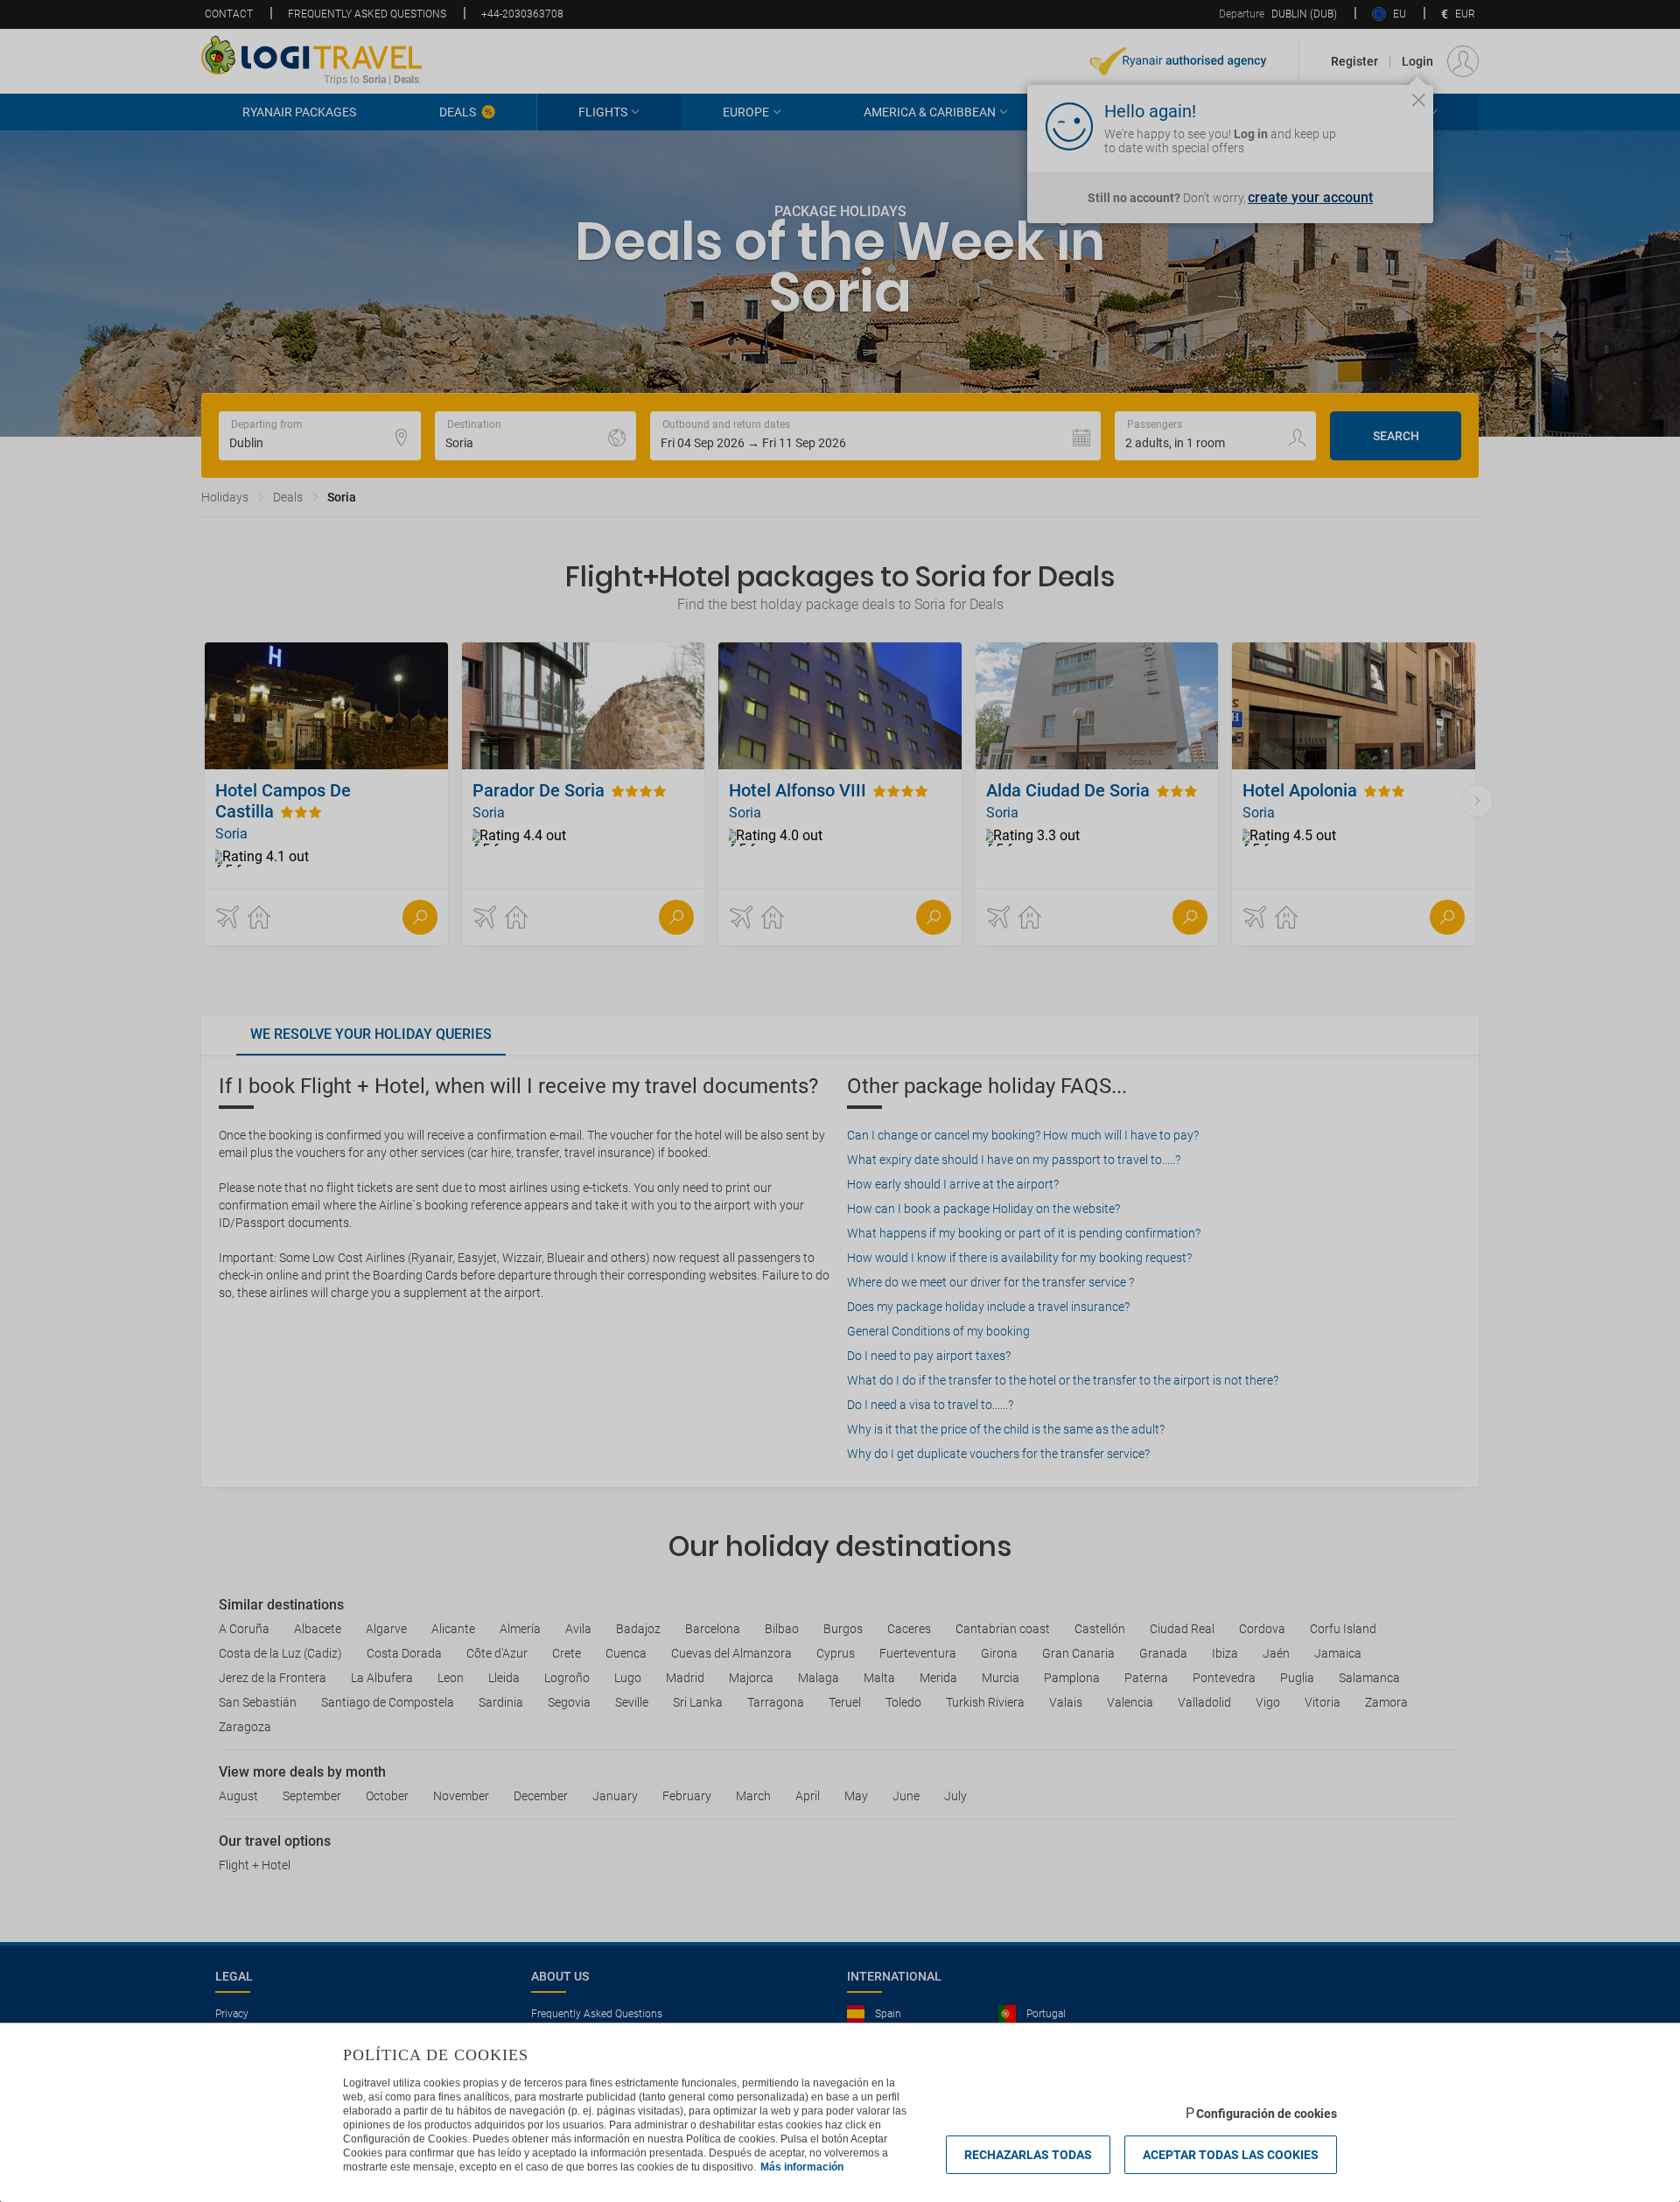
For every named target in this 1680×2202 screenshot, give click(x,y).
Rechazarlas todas (1028, 2155)
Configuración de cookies (1267, 2114)
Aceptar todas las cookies (1231, 2155)
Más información (802, 2167)
